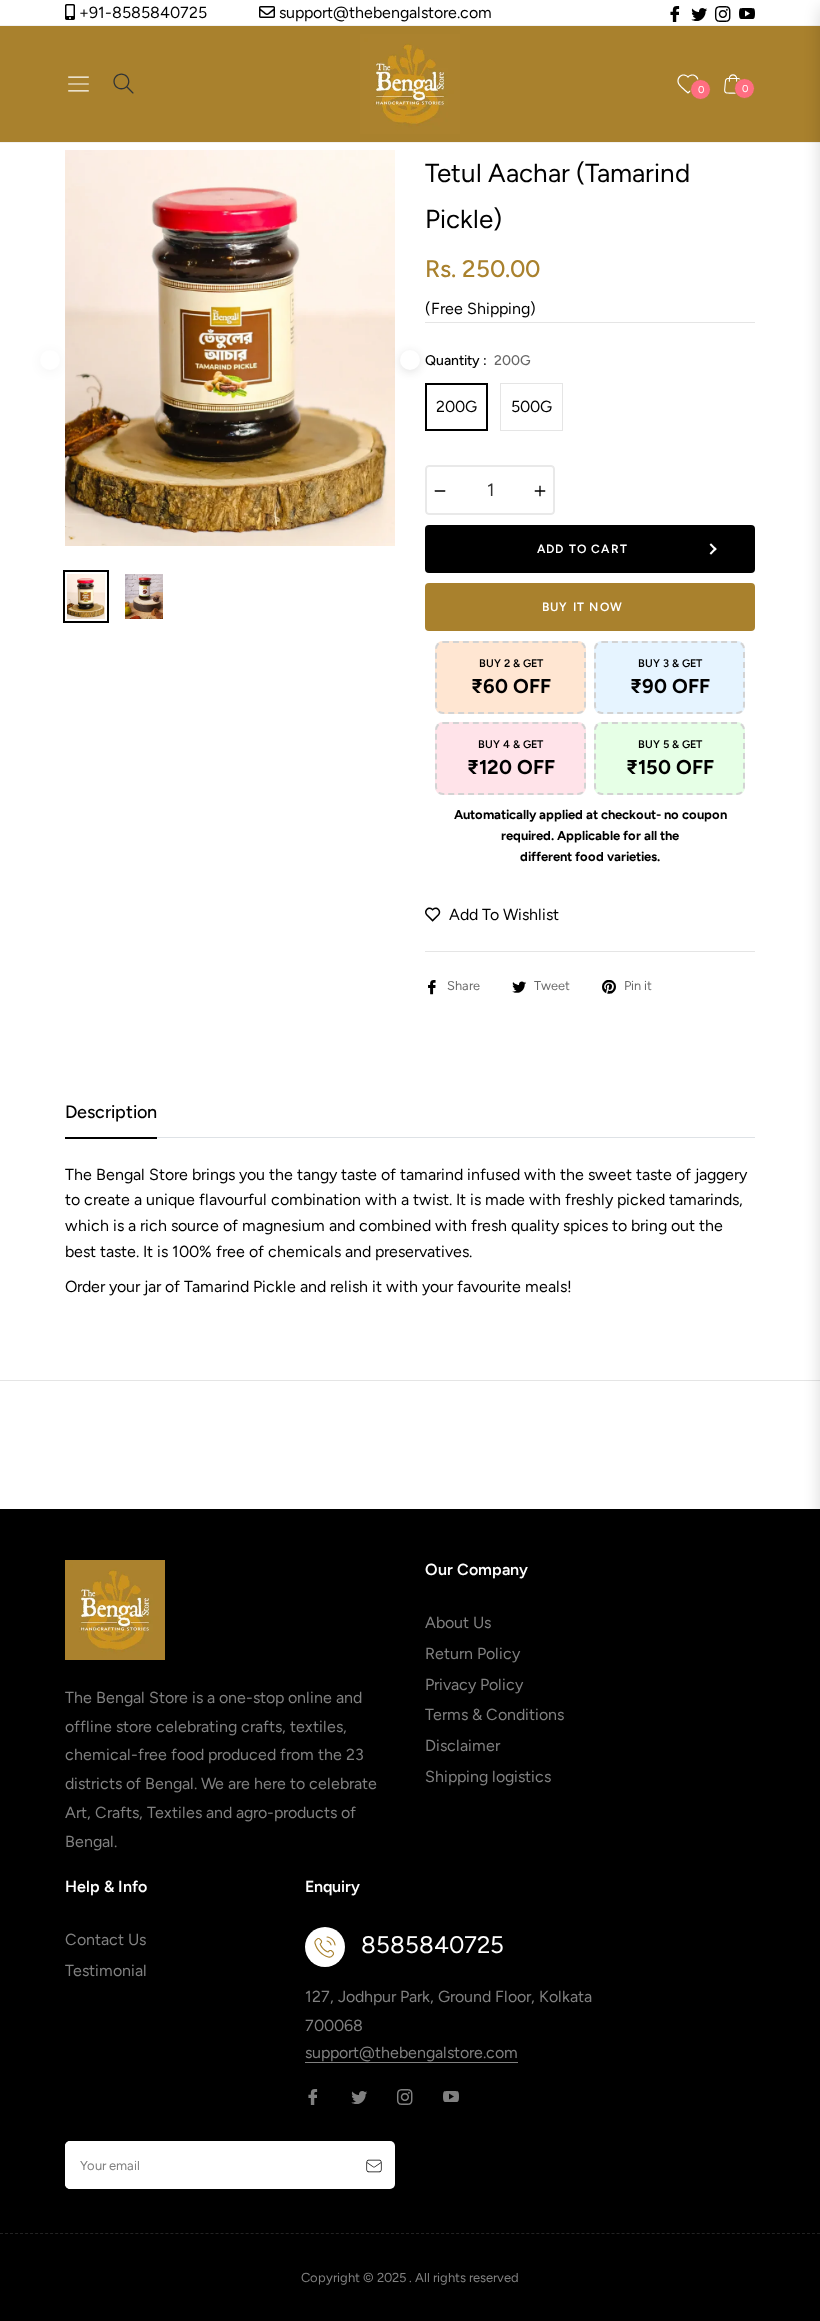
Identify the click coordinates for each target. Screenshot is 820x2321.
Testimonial (106, 1970)
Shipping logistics (488, 1776)
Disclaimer (462, 1745)
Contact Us (105, 1939)
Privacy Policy (474, 1684)
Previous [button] (50, 360)
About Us (458, 1622)
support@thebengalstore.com (383, 12)
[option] (230, 348)
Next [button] (410, 360)
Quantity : (478, 360)
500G (531, 406)
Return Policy (472, 1653)
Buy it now (582, 607)
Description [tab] (111, 1112)
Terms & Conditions (494, 1714)
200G (456, 406)
